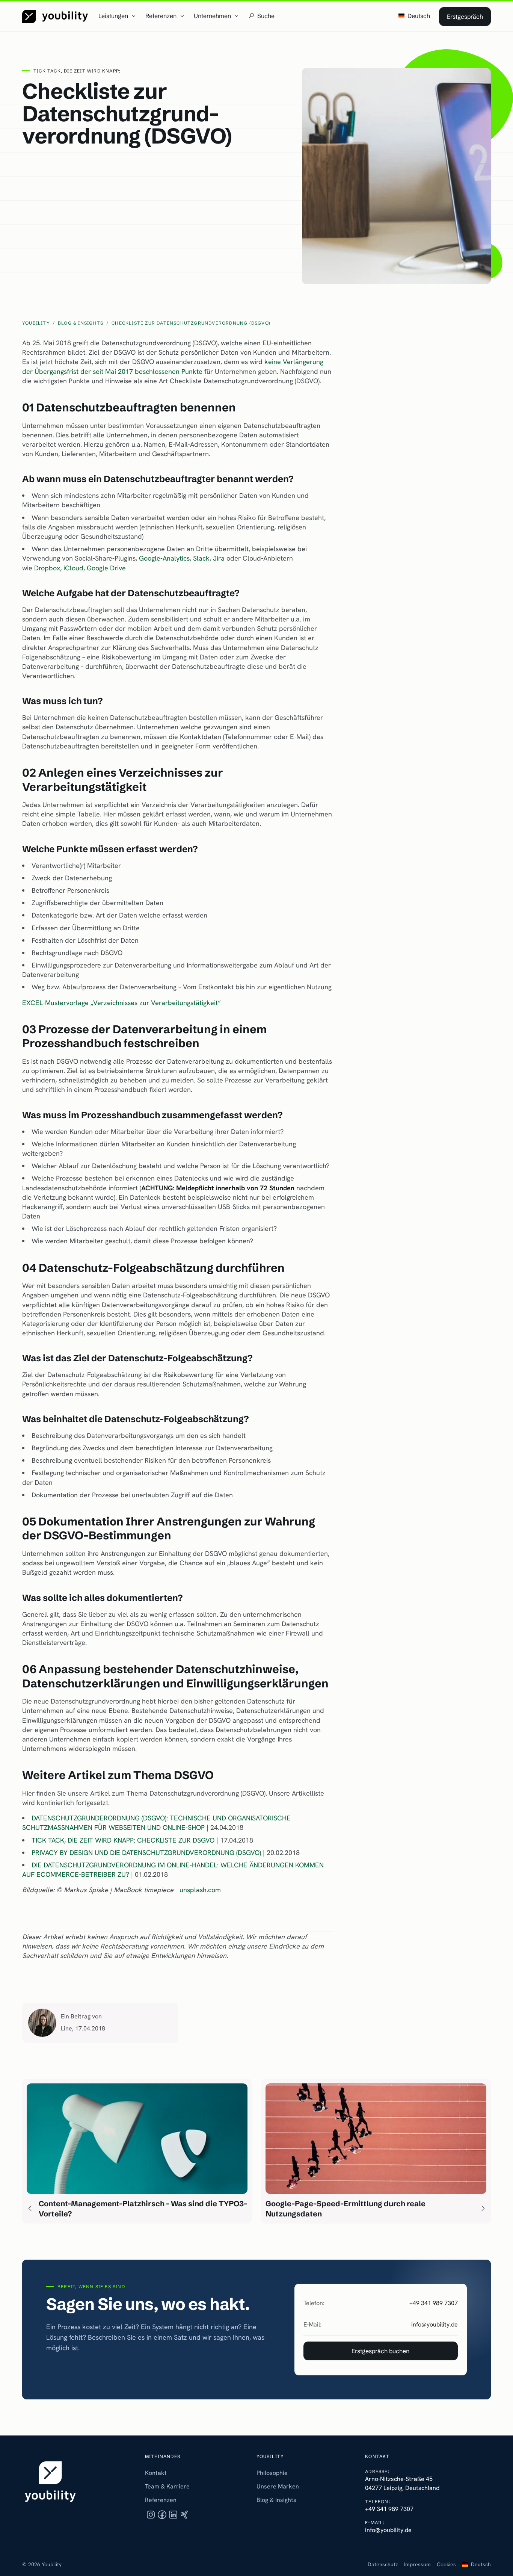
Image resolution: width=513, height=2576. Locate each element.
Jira (220, 558)
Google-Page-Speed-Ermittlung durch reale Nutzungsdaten (346, 2209)
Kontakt (156, 2473)
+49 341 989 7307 (434, 2303)
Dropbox (47, 568)
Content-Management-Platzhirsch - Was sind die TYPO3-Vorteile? (143, 2209)
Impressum (417, 2564)
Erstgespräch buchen (380, 2351)
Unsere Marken (278, 2486)
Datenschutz (383, 2564)
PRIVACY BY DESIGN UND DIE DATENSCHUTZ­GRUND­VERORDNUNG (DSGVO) (146, 1853)
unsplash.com (200, 1890)
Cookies (446, 2564)
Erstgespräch (465, 17)
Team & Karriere (167, 2486)
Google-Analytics (164, 558)
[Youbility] (55, 17)
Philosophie (272, 2473)
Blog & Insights (276, 2500)
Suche (266, 16)
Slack (201, 558)
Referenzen (161, 2500)
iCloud (73, 568)
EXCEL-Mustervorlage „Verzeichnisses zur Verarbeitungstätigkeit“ (121, 1003)
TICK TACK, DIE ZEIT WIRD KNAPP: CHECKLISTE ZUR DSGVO (123, 1840)
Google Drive (106, 568)
